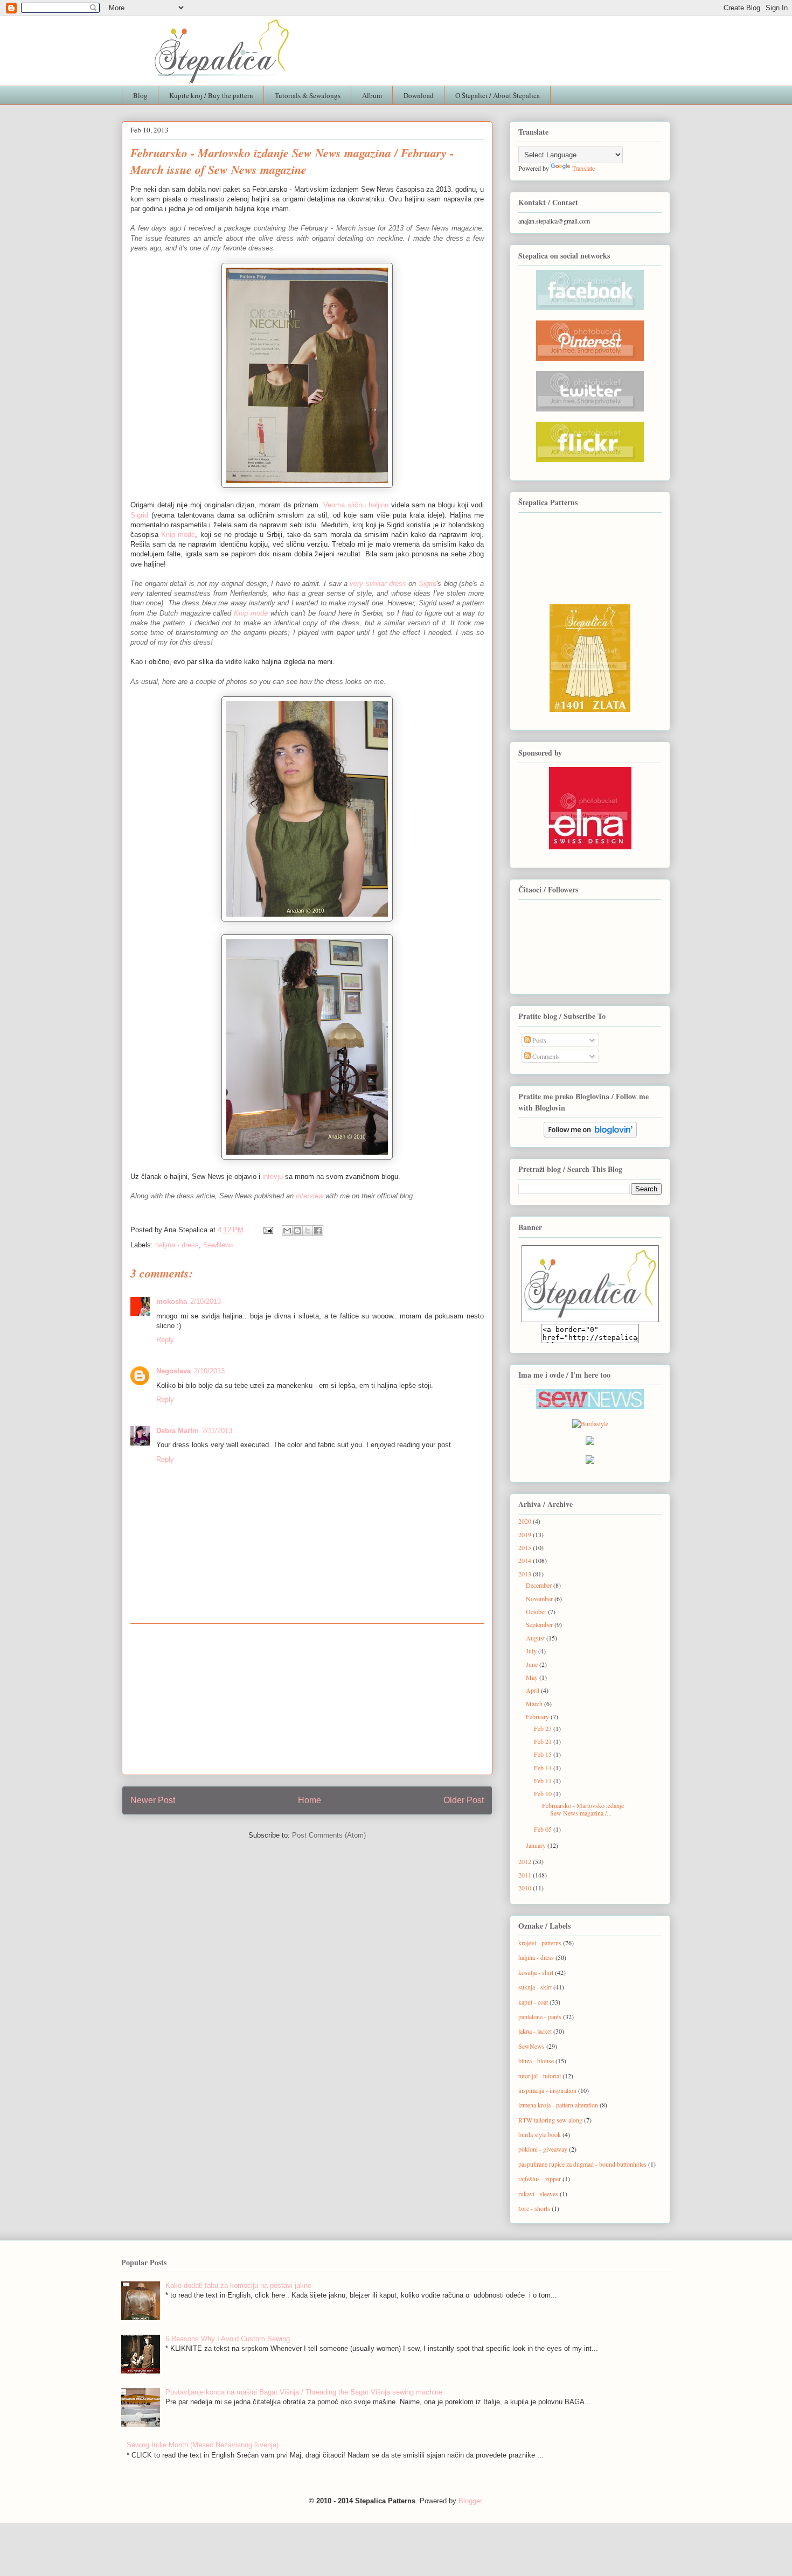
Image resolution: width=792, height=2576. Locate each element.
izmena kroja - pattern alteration (558, 2105)
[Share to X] (308, 1231)
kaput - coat (533, 2002)
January (537, 1845)
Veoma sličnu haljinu (356, 505)
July (532, 1651)
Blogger (470, 2501)
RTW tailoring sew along (550, 2120)
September (540, 1624)
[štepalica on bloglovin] (590, 1130)
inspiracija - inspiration (547, 2090)
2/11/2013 (217, 1431)
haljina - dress (177, 1245)
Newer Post (153, 1800)
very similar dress (378, 584)
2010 (526, 1888)
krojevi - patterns (540, 1943)
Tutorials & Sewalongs (308, 95)
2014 (526, 1560)
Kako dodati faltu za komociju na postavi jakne (238, 2285)
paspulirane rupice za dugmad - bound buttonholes (582, 2164)
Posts (539, 1040)
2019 (526, 1534)
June (533, 1664)
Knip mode (178, 535)
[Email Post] (268, 1230)
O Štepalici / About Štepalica (498, 95)
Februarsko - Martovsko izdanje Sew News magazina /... (583, 1809)
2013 (526, 1574)
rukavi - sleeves (538, 2194)
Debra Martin (178, 1431)
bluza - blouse (536, 2061)
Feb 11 (544, 1781)
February (538, 1716)
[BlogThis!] (297, 1231)
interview (310, 1196)
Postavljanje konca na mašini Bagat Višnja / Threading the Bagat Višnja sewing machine (304, 2392)
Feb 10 (544, 1793)
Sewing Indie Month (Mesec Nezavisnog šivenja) (203, 2445)
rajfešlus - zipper (540, 2179)
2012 (526, 1861)
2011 (526, 1875)
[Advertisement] (307, 1699)
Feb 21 (544, 1741)
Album (372, 95)
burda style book (540, 2134)
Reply (165, 1340)
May (533, 1677)
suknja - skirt (535, 1987)
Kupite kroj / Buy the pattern (211, 95)
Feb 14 (544, 1768)
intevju (273, 1177)
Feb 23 (544, 1728)
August (536, 1638)
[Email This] (287, 1231)
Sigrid (139, 515)
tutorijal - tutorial (540, 2076)
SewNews (218, 1245)
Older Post (464, 1800)
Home (310, 1800)
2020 (526, 1521)
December (540, 1585)
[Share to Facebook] (318, 1231)
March (535, 1704)
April (533, 1690)
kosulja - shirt (536, 1972)
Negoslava (173, 1371)
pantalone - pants (540, 2016)
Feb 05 (544, 1829)
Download (419, 95)
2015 (526, 1547)
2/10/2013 (206, 1301)
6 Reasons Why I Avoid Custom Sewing (228, 2339)
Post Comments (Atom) (329, 1835)
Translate (583, 168)
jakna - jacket (535, 2031)
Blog (140, 95)
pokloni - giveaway (543, 2149)
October (537, 1611)
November (540, 1598)
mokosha (172, 1301)
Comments (545, 1056)
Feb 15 (544, 1754)
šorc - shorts (534, 2208)
